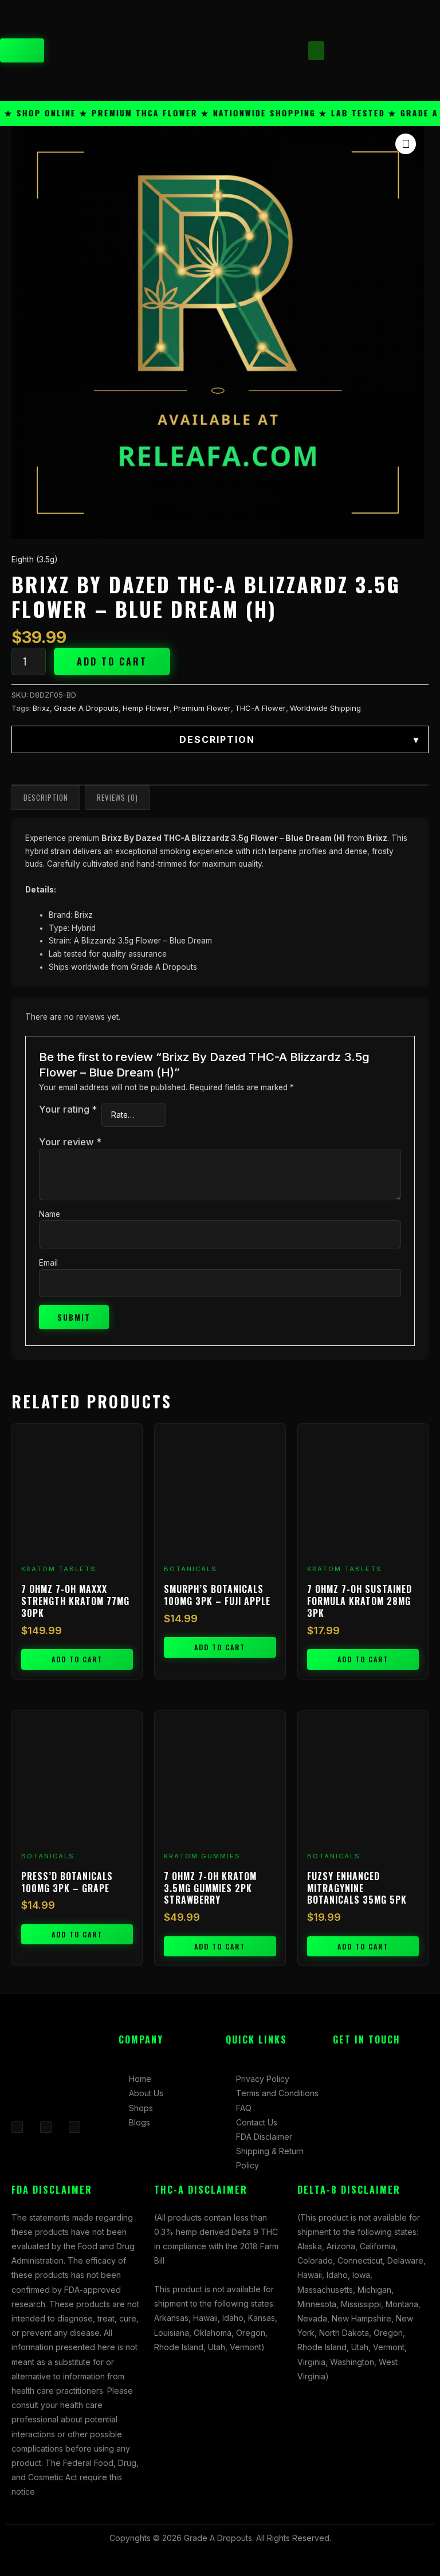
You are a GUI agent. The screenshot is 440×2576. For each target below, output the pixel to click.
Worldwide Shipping (325, 708)
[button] (316, 51)
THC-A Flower (260, 708)
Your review (70, 1142)
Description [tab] (46, 797)
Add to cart (112, 661)
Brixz (41, 708)
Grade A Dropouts (86, 708)
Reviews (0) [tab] (117, 797)
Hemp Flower (146, 708)
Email (48, 1263)
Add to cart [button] (77, 1659)
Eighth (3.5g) (34, 559)
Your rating (68, 1109)
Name (50, 1214)
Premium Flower (202, 708)
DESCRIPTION (299, 739)
